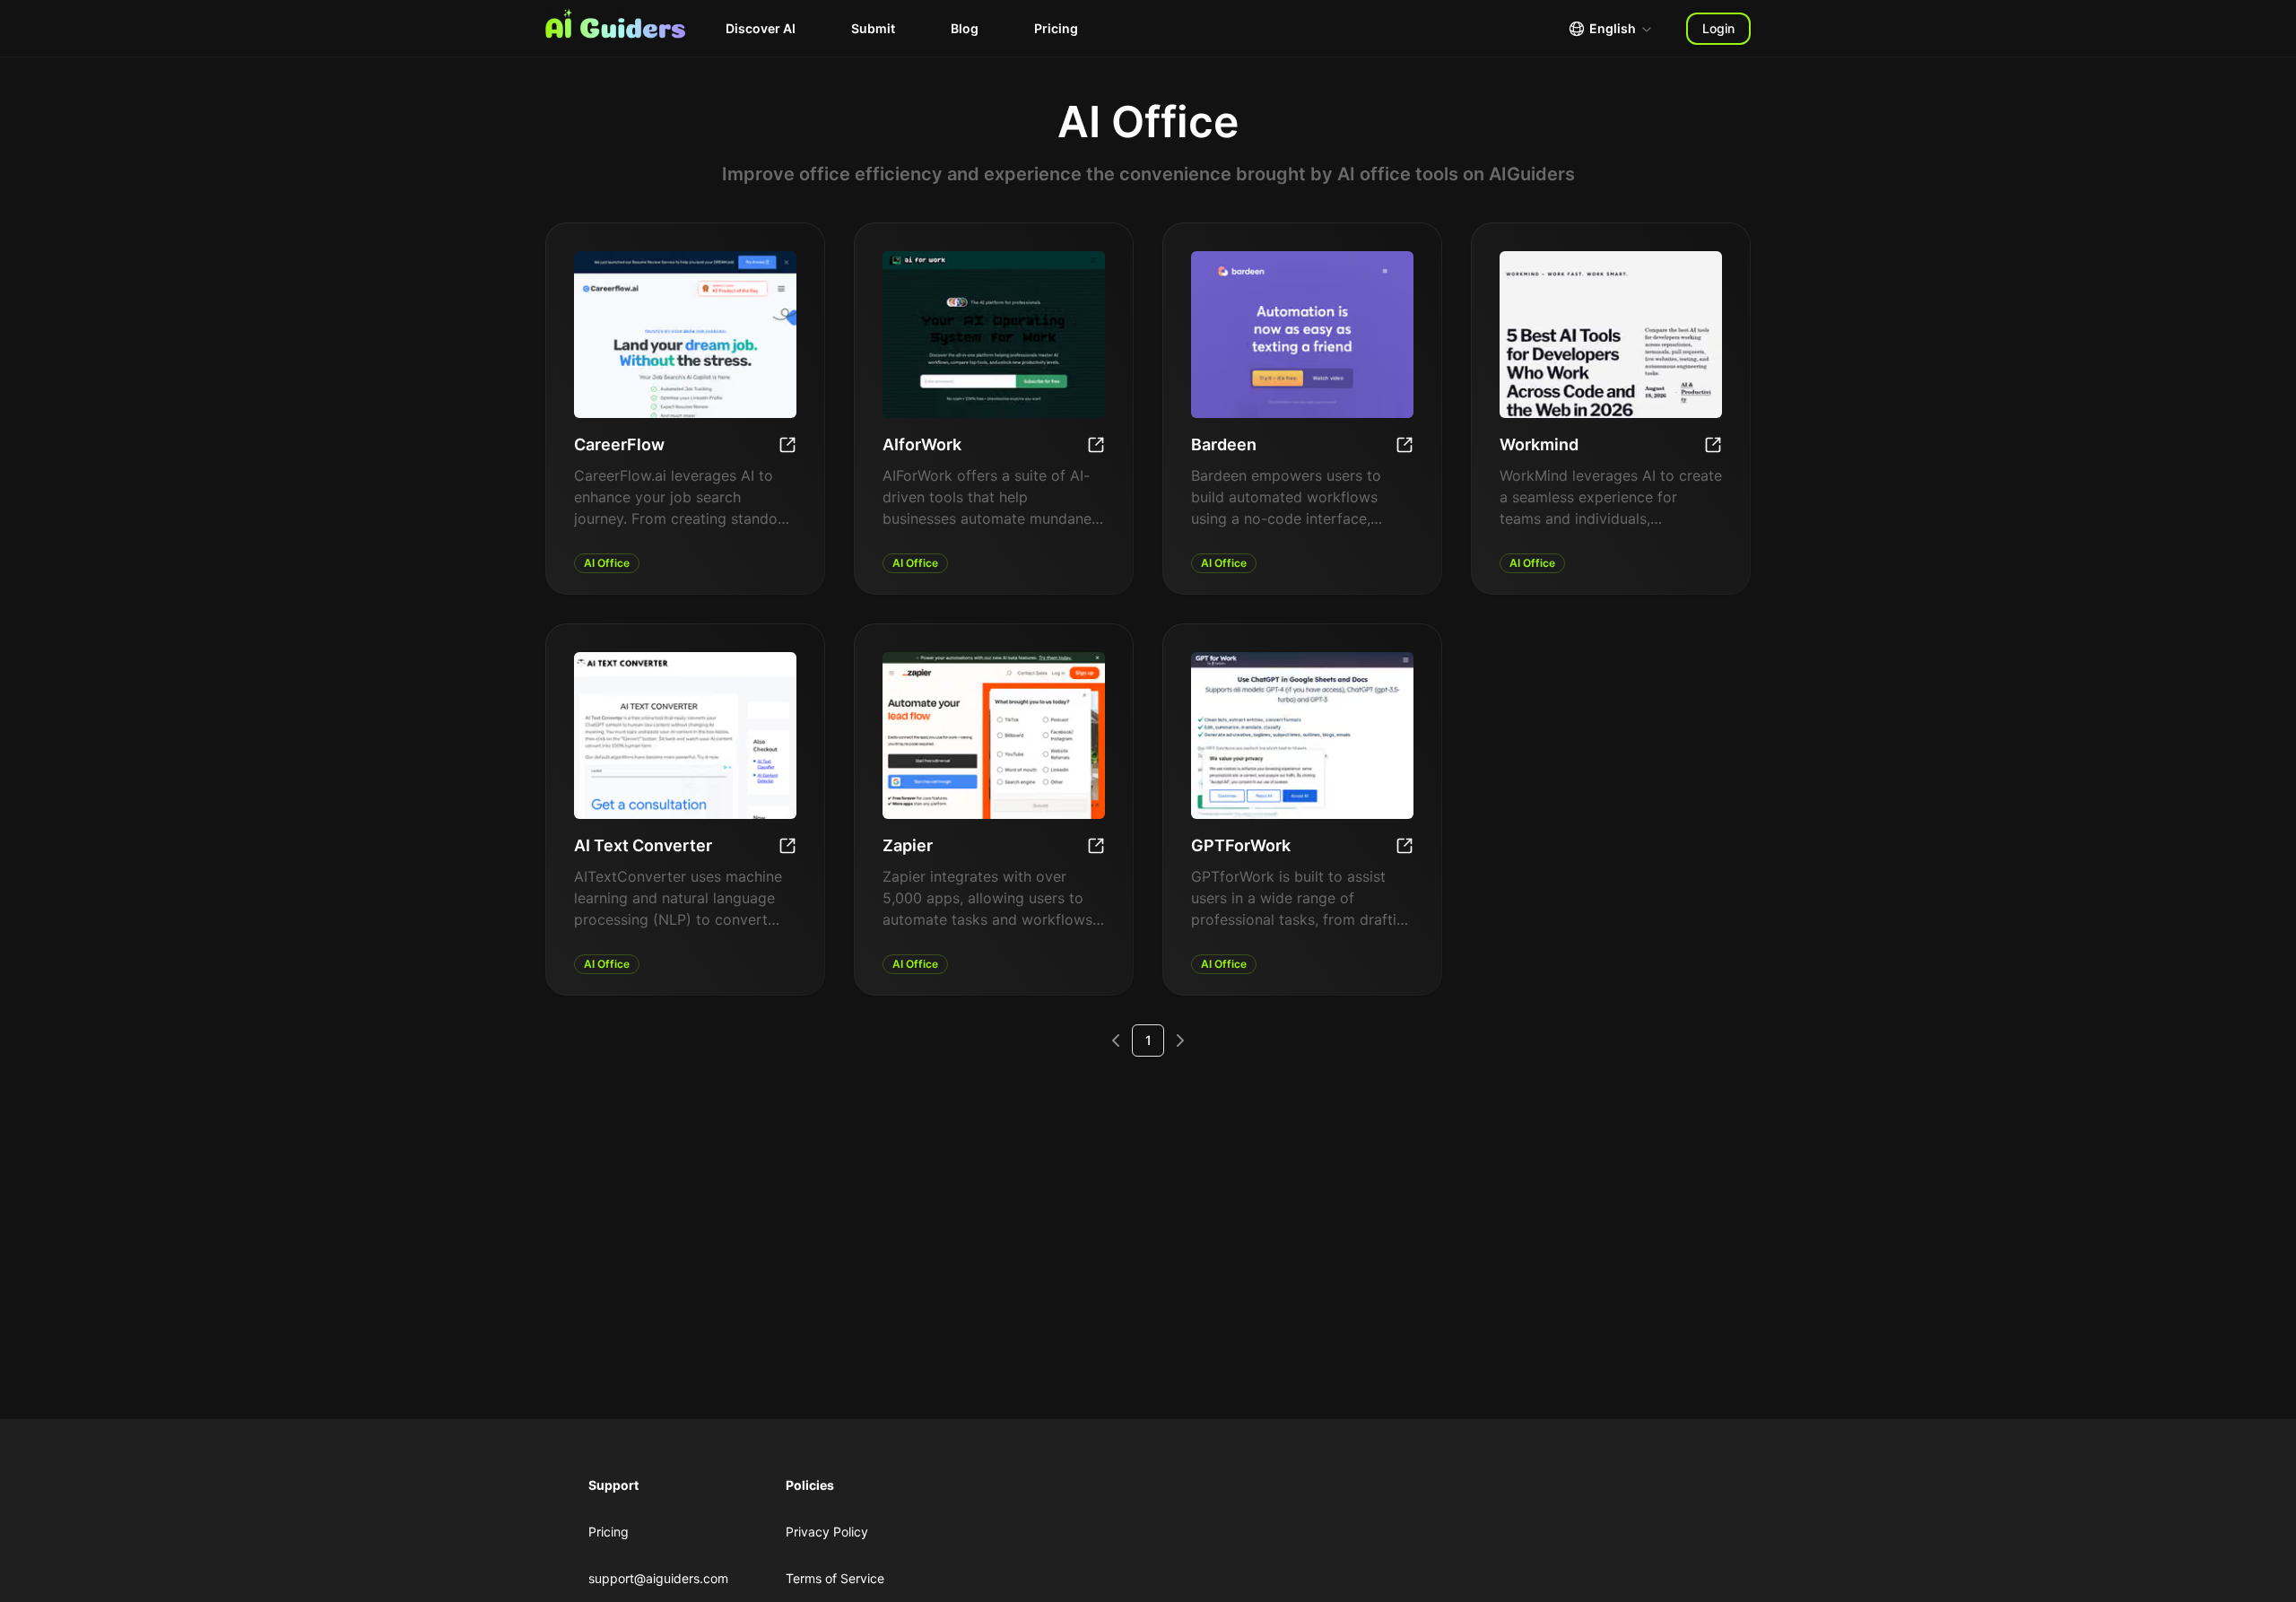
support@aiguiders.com (658, 1578)
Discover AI (761, 28)
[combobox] (1611, 29)
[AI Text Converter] (787, 846)
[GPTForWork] (1405, 846)
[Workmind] (1713, 445)
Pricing (1056, 28)
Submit (873, 28)
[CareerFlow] (787, 445)
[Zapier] (1096, 846)
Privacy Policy (827, 1532)
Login (1718, 28)
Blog (965, 28)
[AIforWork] (1096, 445)
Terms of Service (835, 1578)
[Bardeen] (1405, 445)
